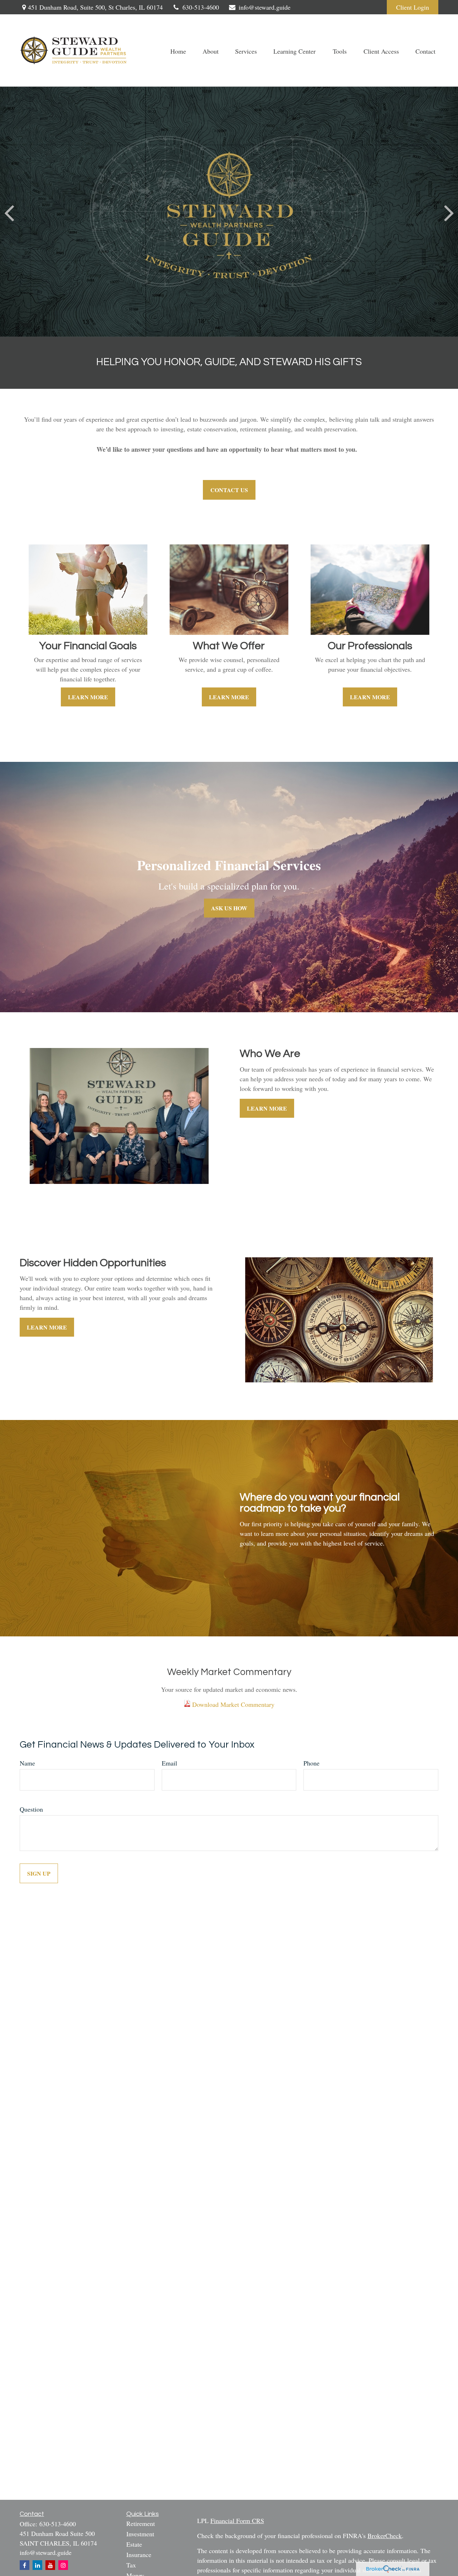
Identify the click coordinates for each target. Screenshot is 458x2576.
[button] (178, 51)
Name (27, 1763)
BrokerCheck (385, 2536)
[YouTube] (50, 2565)
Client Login (413, 7)
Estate (134, 2544)
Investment (140, 2534)
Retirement (141, 2523)
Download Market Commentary (232, 1704)
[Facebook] (25, 2565)
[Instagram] (63, 2565)
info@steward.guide (265, 7)
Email (169, 1763)
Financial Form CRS (237, 2521)
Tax (131, 2565)
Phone (311, 1763)
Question (31, 1809)
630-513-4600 (201, 7)
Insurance (139, 2555)
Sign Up (39, 1873)
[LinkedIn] (37, 2565)
